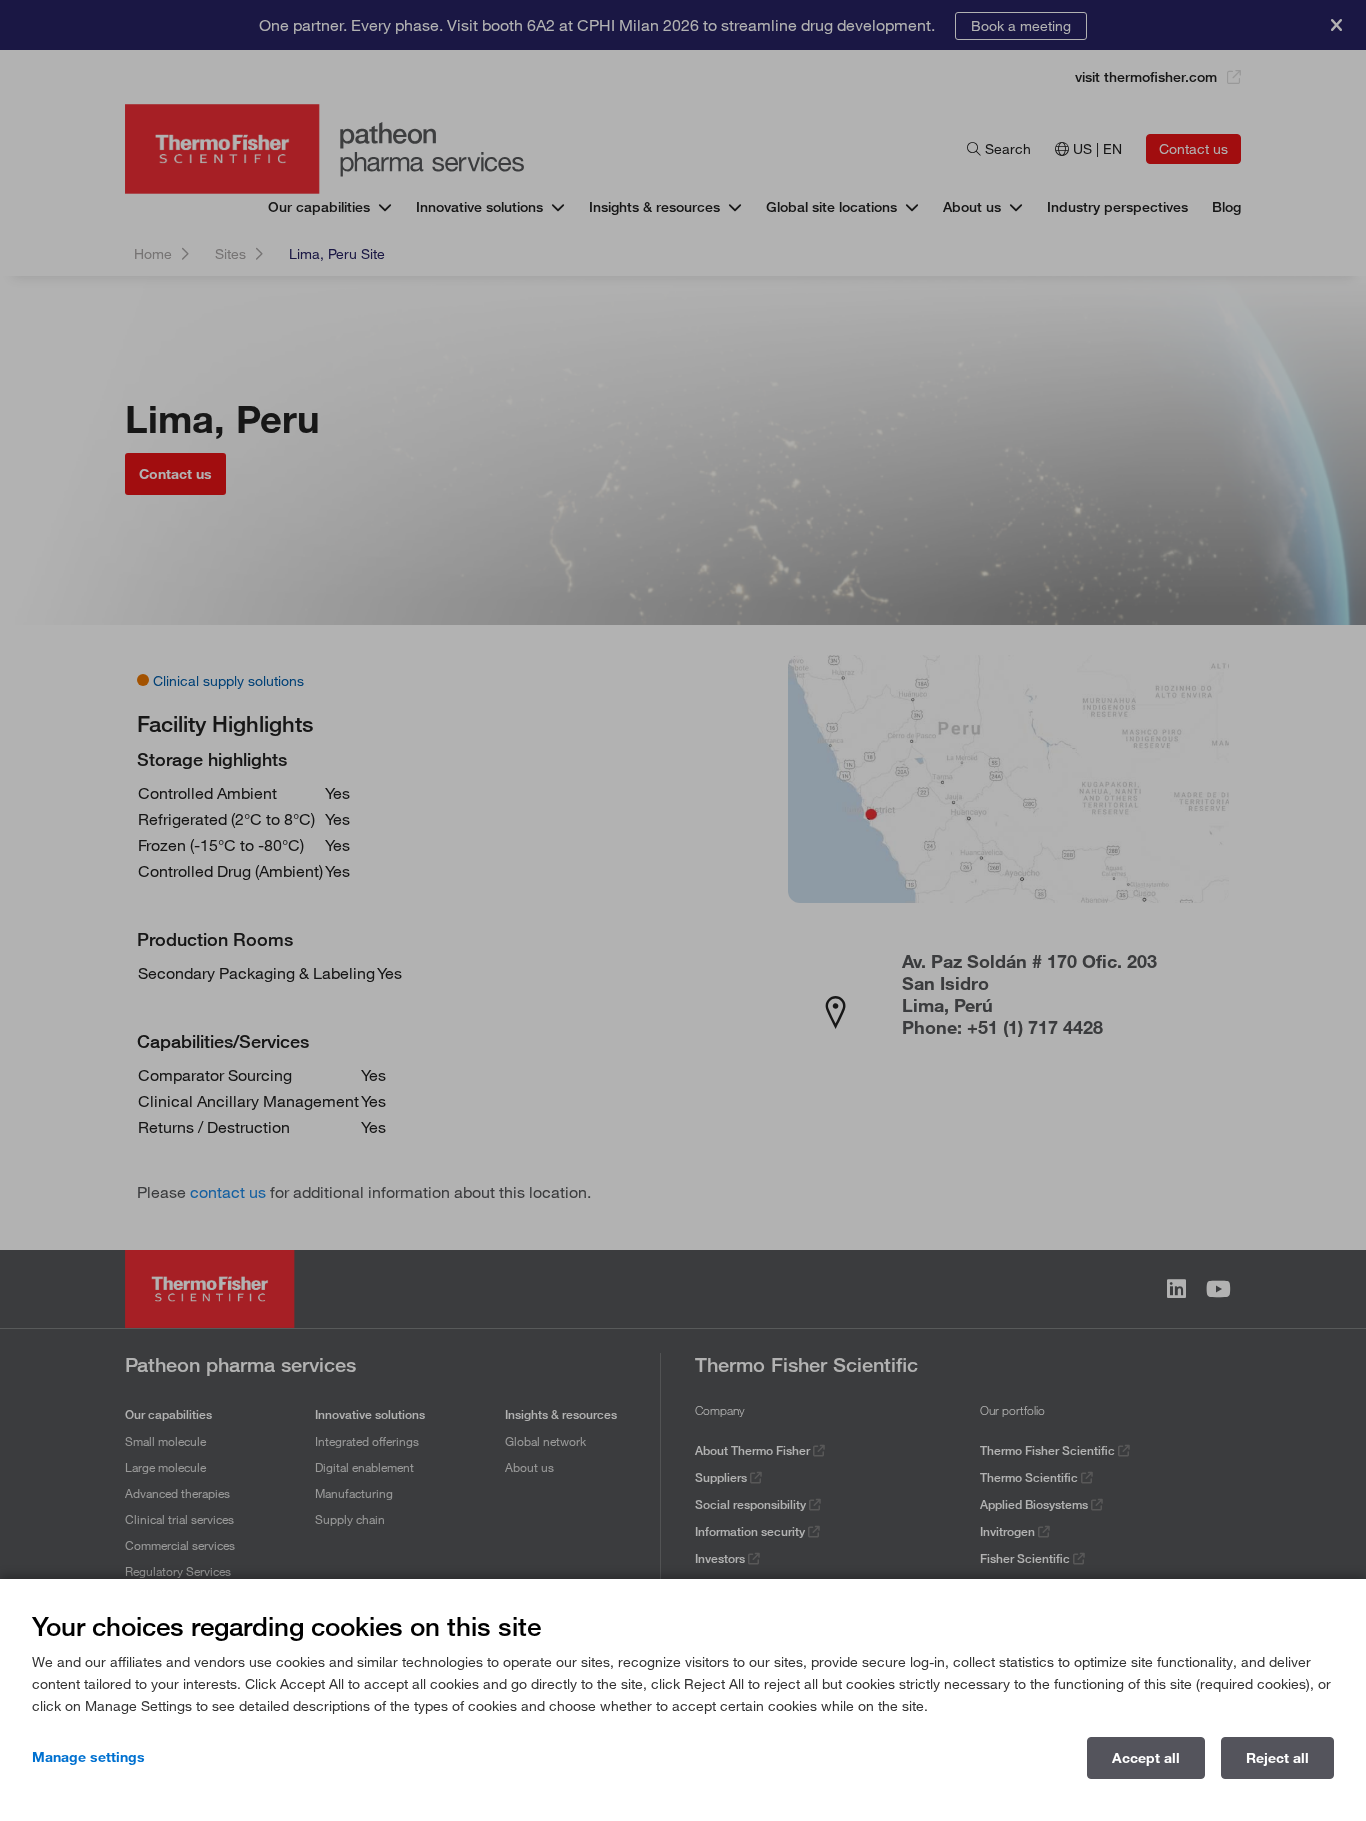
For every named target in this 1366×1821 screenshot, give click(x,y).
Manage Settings (88, 1757)
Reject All (1277, 1758)
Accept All (1146, 1758)
